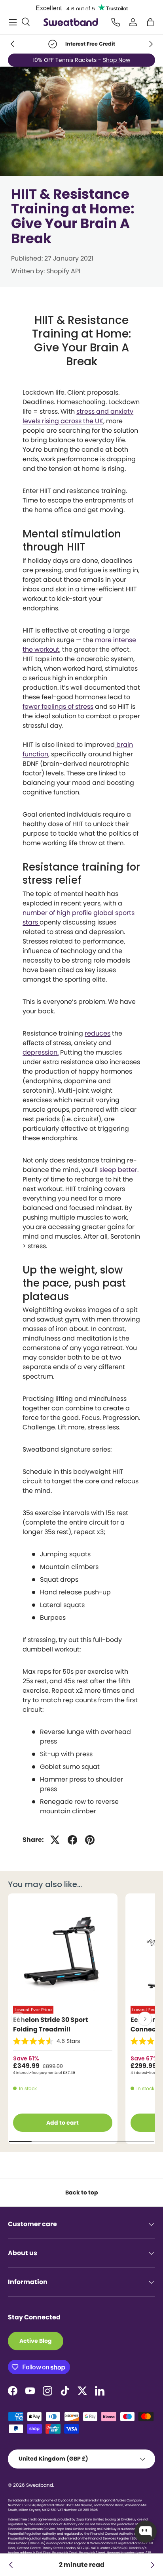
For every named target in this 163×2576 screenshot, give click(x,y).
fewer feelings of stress (58, 707)
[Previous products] (18, 2019)
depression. (41, 1052)
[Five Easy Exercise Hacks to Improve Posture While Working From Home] (152, 2565)
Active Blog (36, 2341)
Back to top (82, 2192)
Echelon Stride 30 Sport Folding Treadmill (51, 2025)
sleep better (118, 1170)
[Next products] (145, 2019)
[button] (150, 22)
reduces (98, 1033)
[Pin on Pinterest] (90, 1840)
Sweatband (40, 2485)
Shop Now (118, 58)
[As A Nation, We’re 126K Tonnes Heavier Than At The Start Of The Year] (11, 2565)
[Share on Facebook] (72, 1840)
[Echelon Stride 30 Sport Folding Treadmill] (63, 1952)
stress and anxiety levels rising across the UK (78, 416)
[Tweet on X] (55, 1840)
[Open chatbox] (146, 2532)
